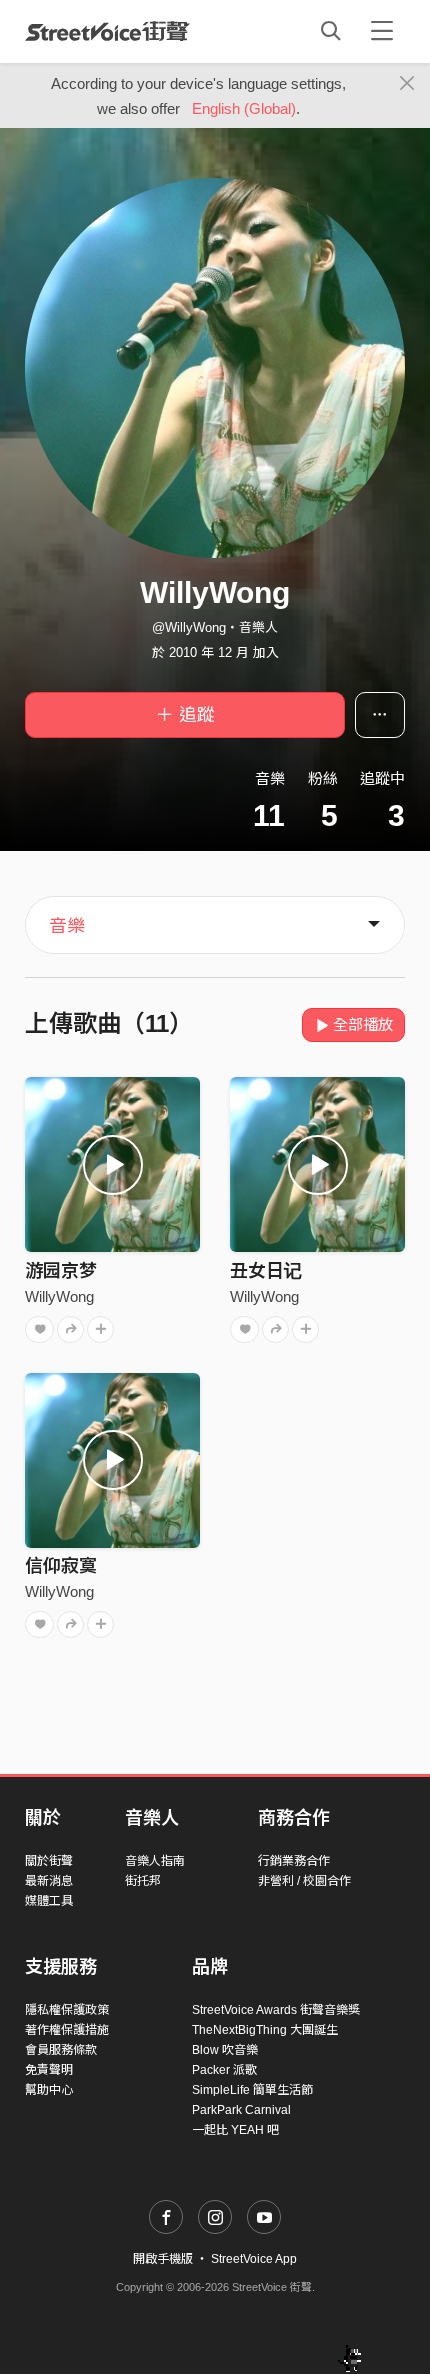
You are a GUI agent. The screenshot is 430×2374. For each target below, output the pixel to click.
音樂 (67, 926)
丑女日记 (266, 1271)
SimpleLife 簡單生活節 (252, 2090)
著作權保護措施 (67, 2030)
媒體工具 (49, 1901)
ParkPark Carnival (241, 2110)
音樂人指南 (155, 1861)
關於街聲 (49, 1861)
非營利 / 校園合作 (304, 1881)
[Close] (407, 84)
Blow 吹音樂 (225, 2050)
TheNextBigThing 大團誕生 (265, 2030)
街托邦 (143, 1881)
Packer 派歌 (224, 2070)
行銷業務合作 (294, 1861)
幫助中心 (49, 2090)
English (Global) (244, 108)
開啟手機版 (163, 2259)
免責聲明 (49, 2070)
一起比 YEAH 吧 (235, 2130)
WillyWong (59, 1296)
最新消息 (49, 1881)
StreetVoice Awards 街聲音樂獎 (276, 2010)
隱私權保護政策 (67, 2010)
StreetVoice (107, 31)
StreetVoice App (254, 2259)
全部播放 (363, 1024)
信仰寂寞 (61, 1566)
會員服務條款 (61, 2050)
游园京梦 (61, 1271)
